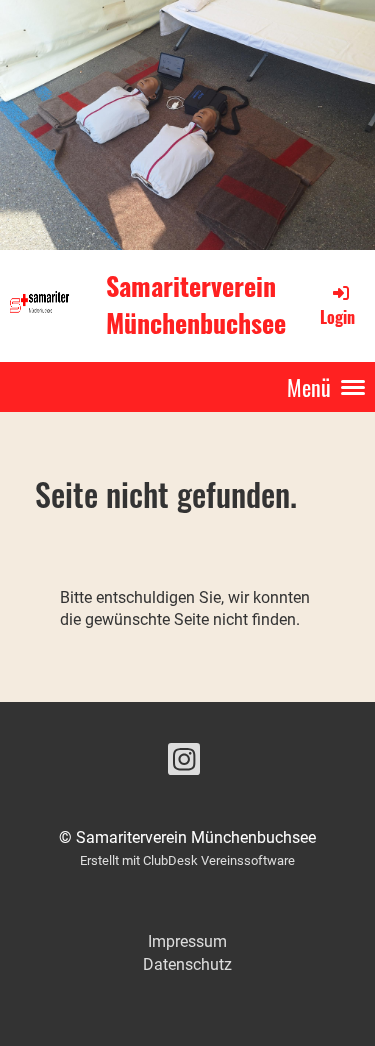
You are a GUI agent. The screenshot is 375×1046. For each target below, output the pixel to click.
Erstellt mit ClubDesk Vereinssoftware (187, 860)
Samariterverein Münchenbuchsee (196, 305)
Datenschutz (187, 964)
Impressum (187, 941)
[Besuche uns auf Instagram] (184, 764)
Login (337, 316)
